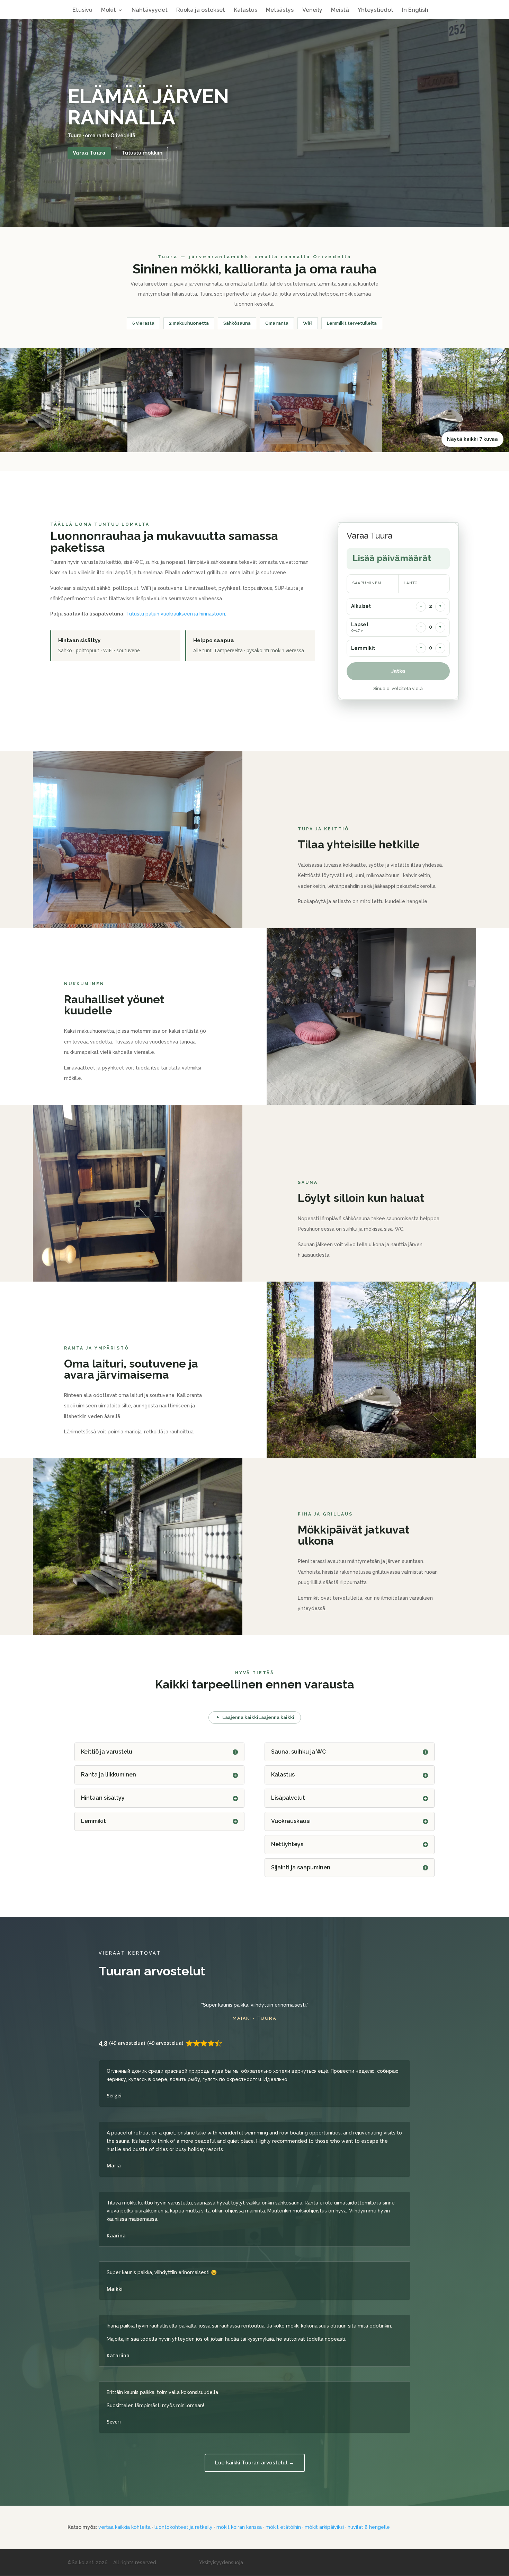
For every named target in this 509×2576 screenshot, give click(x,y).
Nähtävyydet (150, 10)
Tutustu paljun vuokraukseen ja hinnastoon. (176, 614)
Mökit (109, 10)
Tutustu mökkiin (142, 153)
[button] (64, 400)
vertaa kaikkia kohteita (124, 2527)
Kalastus (245, 10)
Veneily (312, 10)
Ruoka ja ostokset (201, 10)
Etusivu (82, 10)
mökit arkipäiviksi (324, 2527)
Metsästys (280, 10)
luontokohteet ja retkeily (184, 2527)
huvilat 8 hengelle (369, 2527)
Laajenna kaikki (240, 1717)
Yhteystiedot (376, 10)
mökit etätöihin (283, 2527)
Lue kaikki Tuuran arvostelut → (255, 2463)
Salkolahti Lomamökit (255, 4)
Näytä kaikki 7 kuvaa (472, 439)
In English (415, 10)
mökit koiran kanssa (239, 2527)
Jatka (398, 671)
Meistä (340, 10)
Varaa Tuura (89, 153)
